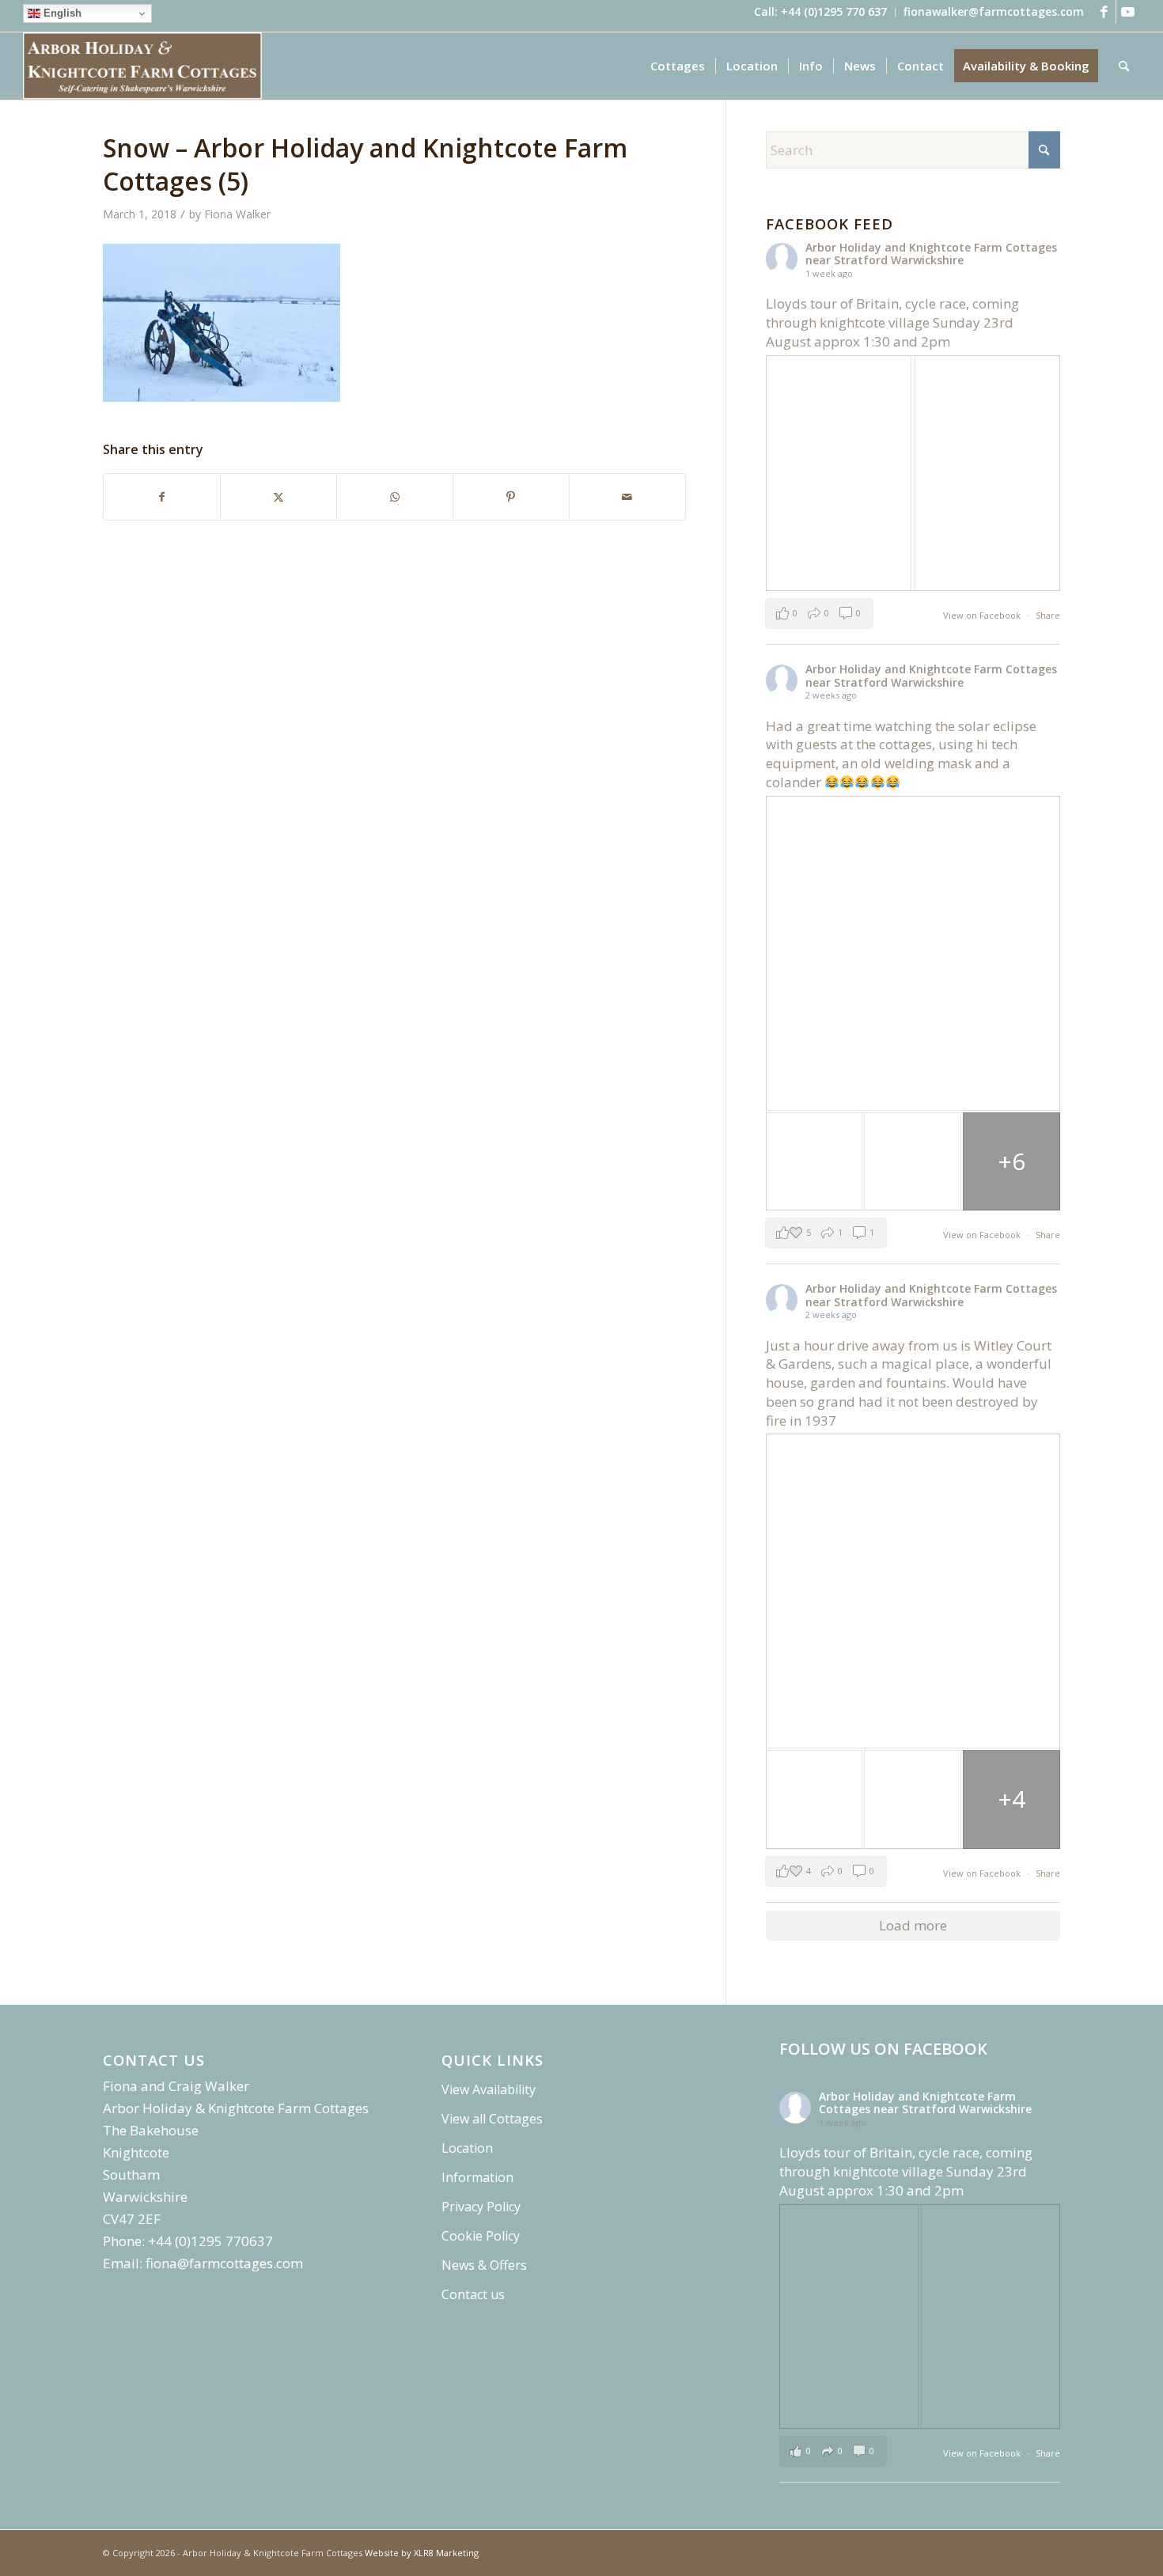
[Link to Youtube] (1128, 12)
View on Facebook (983, 615)
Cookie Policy (481, 2236)
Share (1048, 615)
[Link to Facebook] (1104, 12)
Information (477, 2177)
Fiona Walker (237, 214)
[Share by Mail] (627, 497)
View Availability (489, 2089)
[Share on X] (278, 497)
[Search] (1124, 66)
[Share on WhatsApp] (395, 497)
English (61, 13)
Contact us (473, 2294)
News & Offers (484, 2265)
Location (467, 2148)
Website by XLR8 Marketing (422, 2553)
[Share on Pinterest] (511, 497)
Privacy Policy (481, 2207)
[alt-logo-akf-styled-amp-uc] (142, 66)
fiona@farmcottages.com (224, 2263)
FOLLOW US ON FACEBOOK (883, 2049)
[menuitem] (821, 12)
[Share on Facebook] (162, 497)
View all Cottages (492, 2119)
